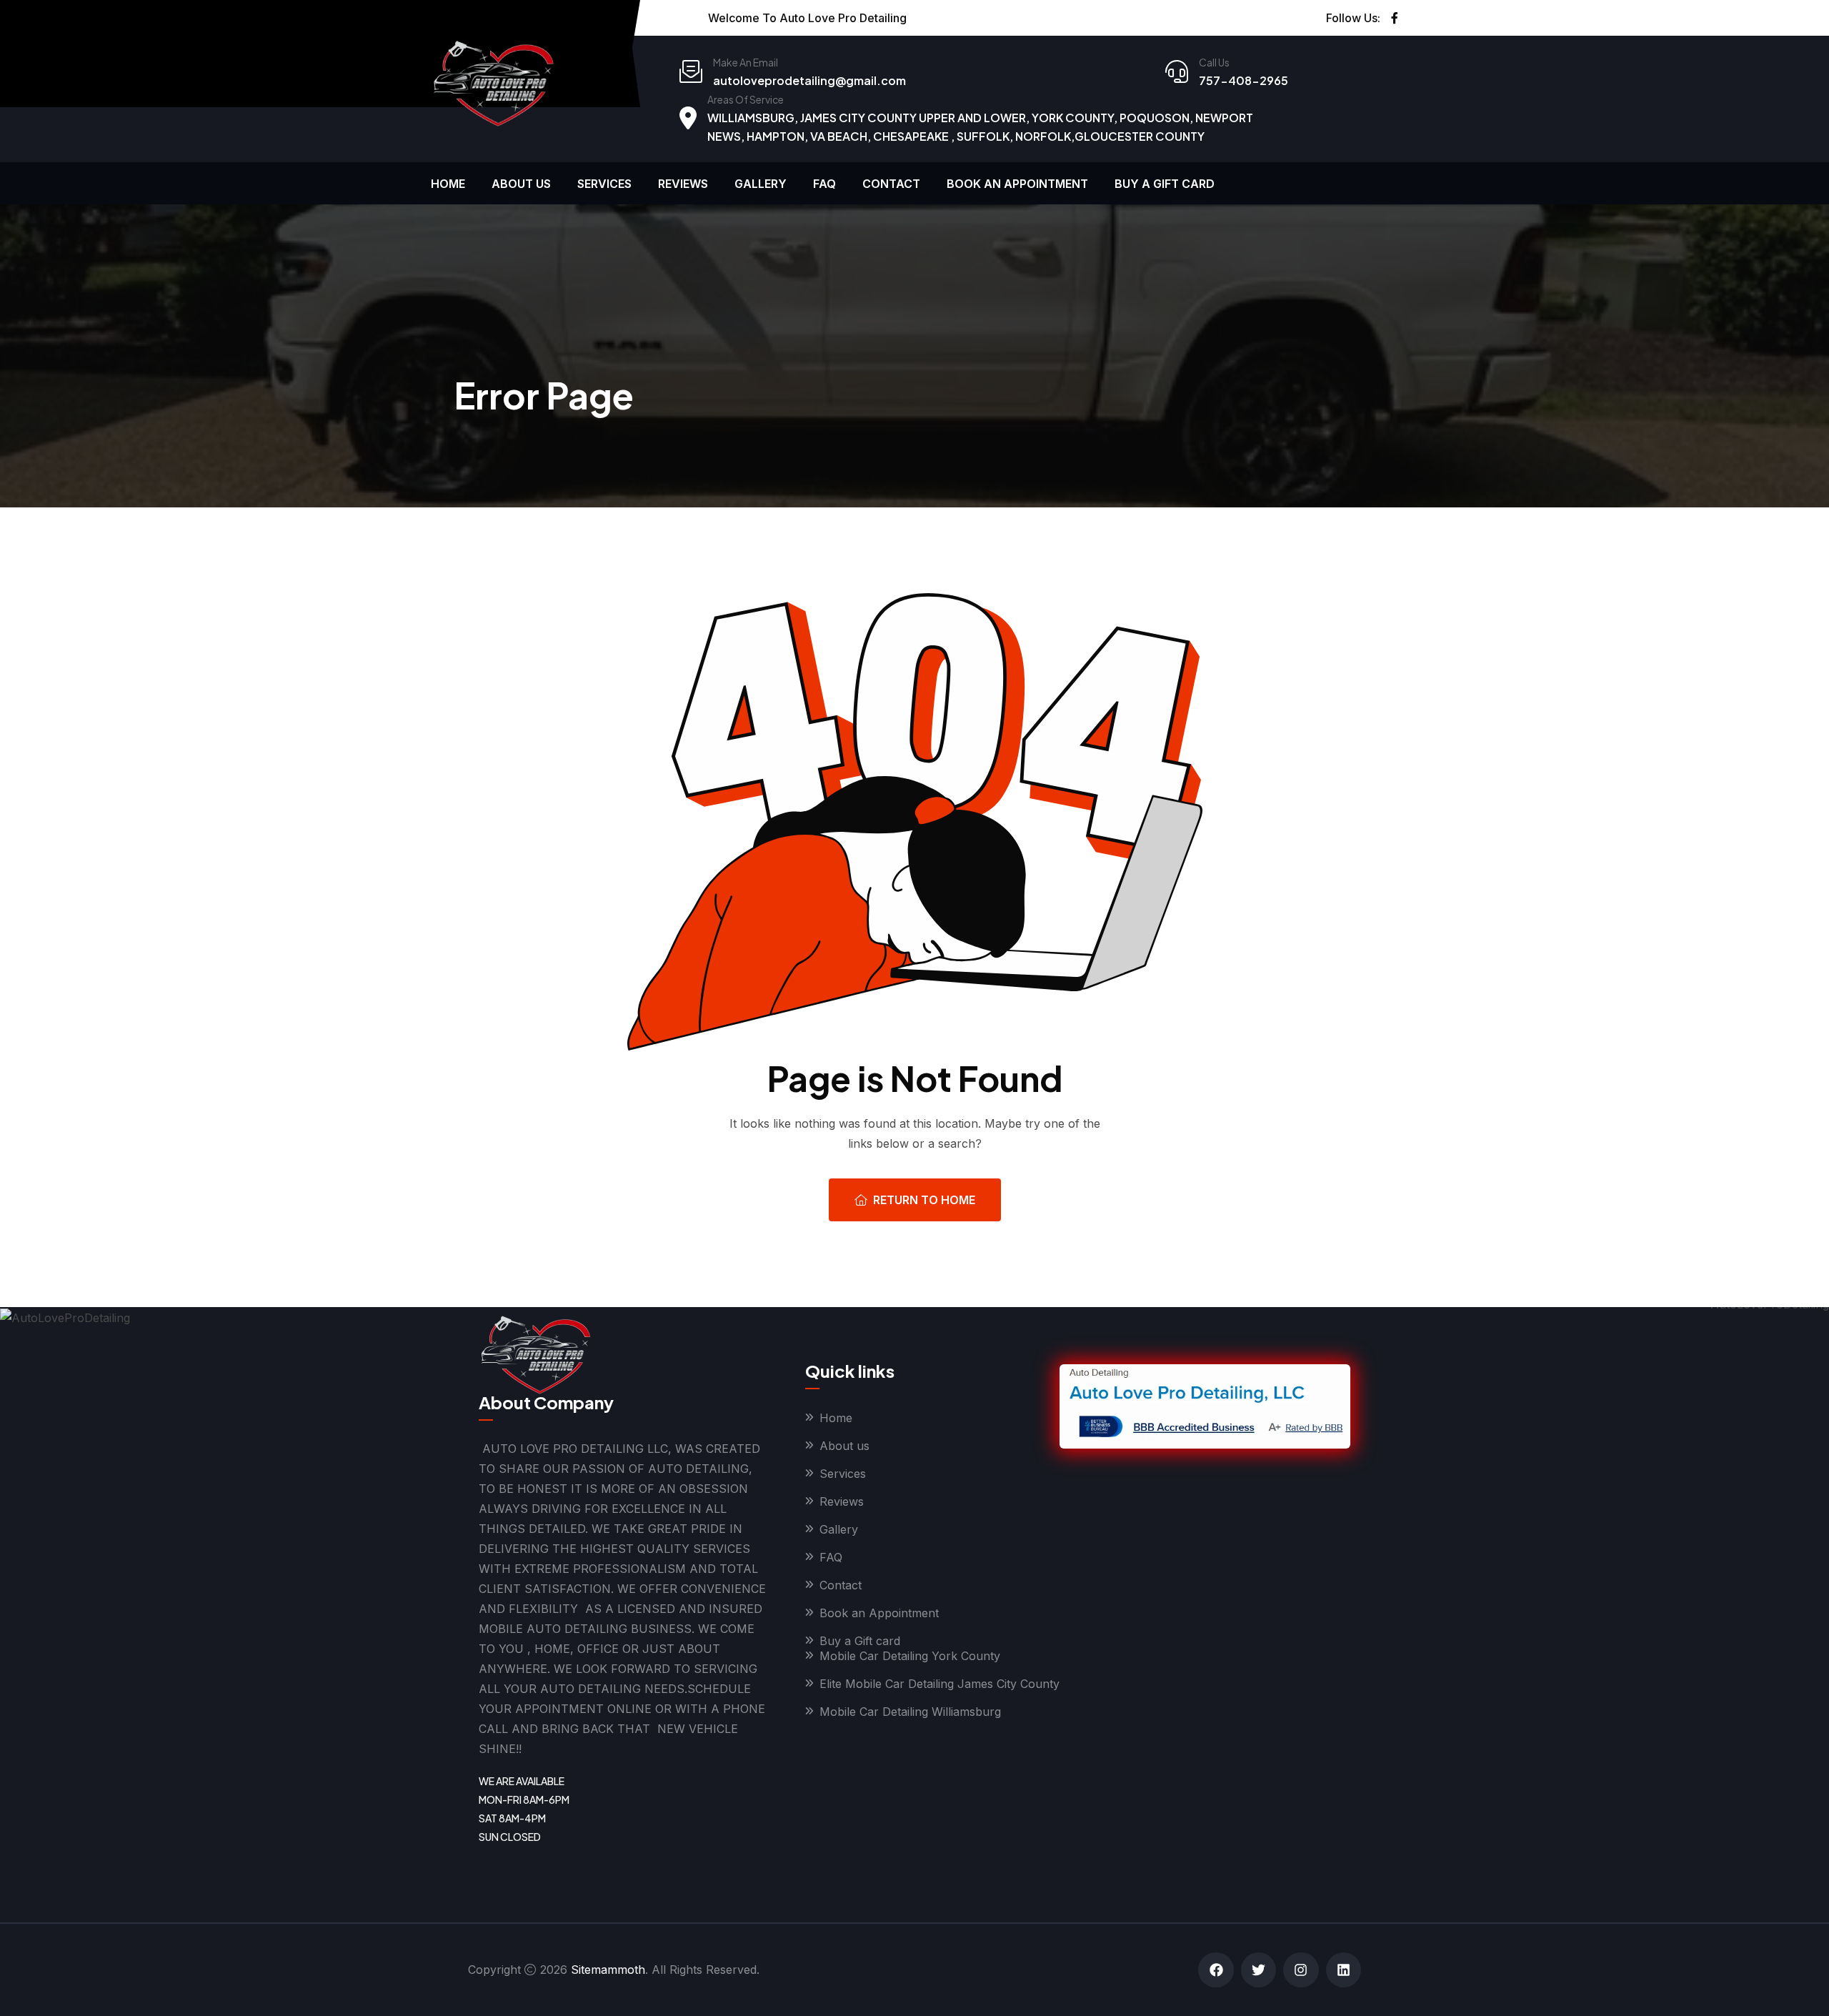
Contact (891, 184)
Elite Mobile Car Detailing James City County (940, 1684)
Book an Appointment (1017, 184)
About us (521, 184)
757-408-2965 (1244, 80)
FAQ (824, 184)
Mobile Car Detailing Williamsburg (910, 1712)
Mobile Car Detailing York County (910, 1656)
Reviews (683, 184)
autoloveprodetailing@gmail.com (809, 80)
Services (604, 184)
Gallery (761, 184)
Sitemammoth (608, 1970)
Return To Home (924, 1200)
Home (448, 184)
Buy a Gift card (1165, 184)
